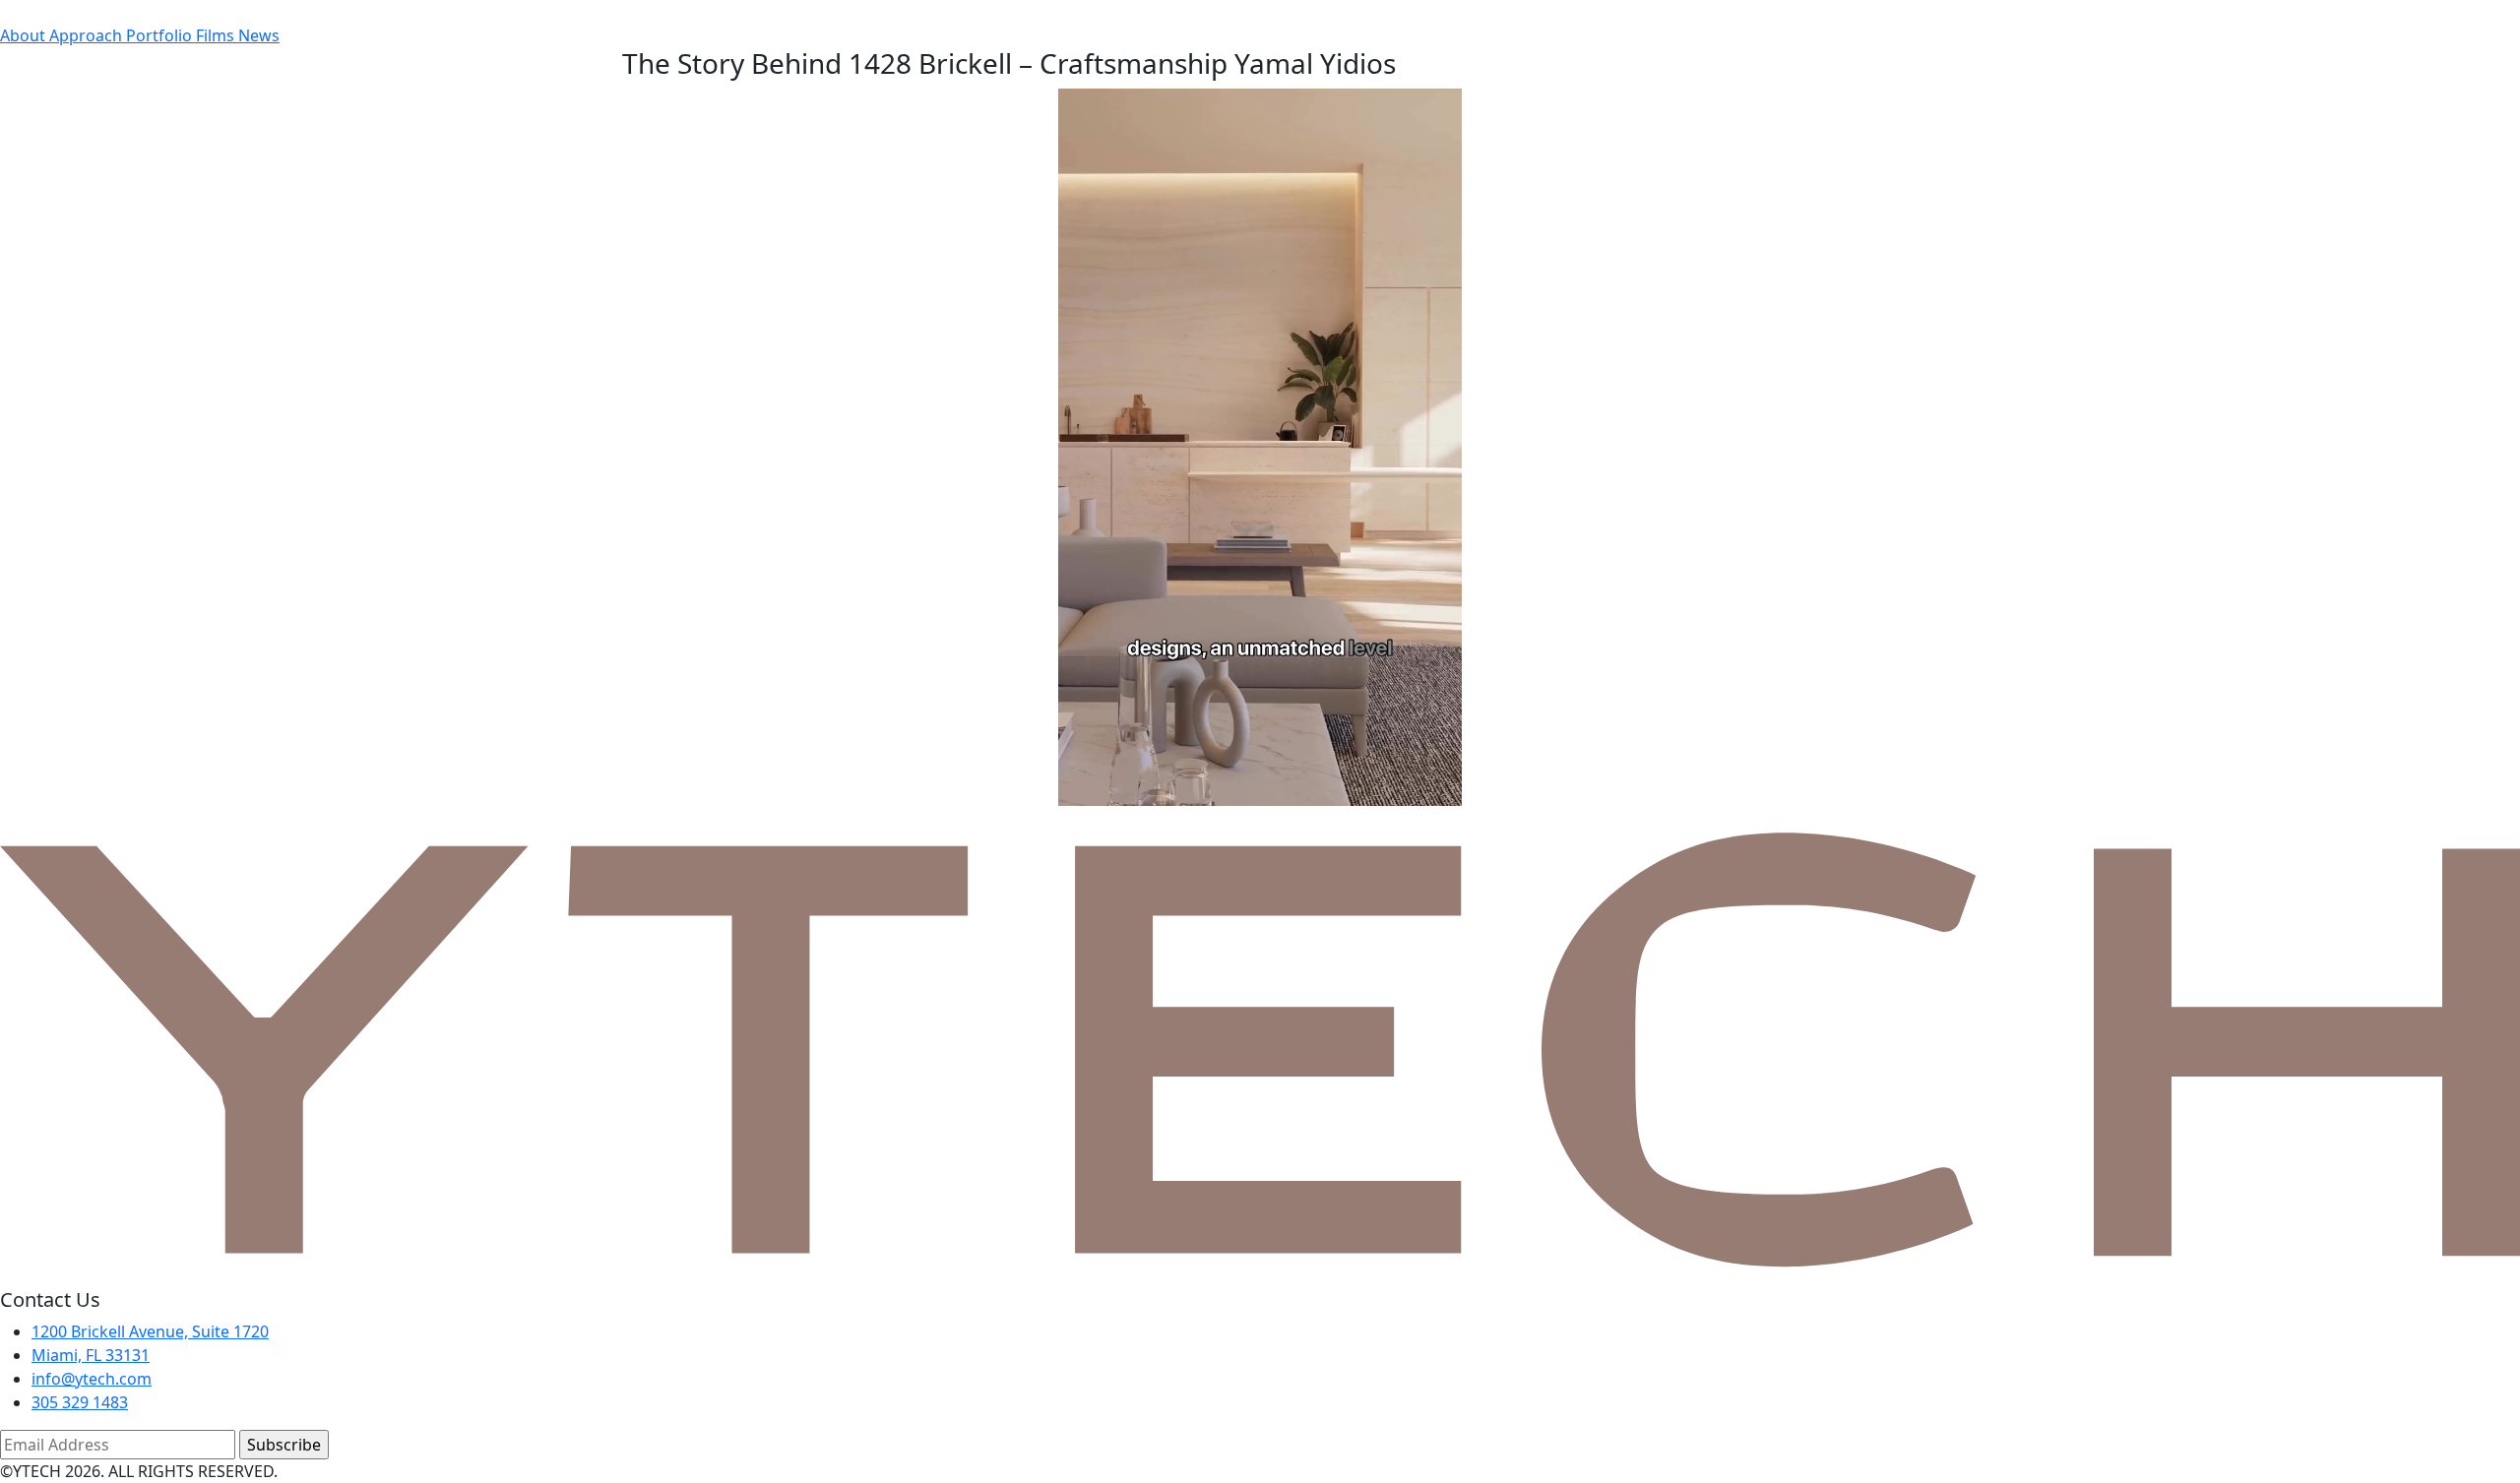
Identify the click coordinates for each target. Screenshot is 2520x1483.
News (259, 35)
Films (217, 35)
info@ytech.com (92, 1379)
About (25, 35)
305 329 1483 (80, 1402)
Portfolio (161, 35)
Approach (88, 35)
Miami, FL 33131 (91, 1355)
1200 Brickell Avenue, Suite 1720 (150, 1331)
